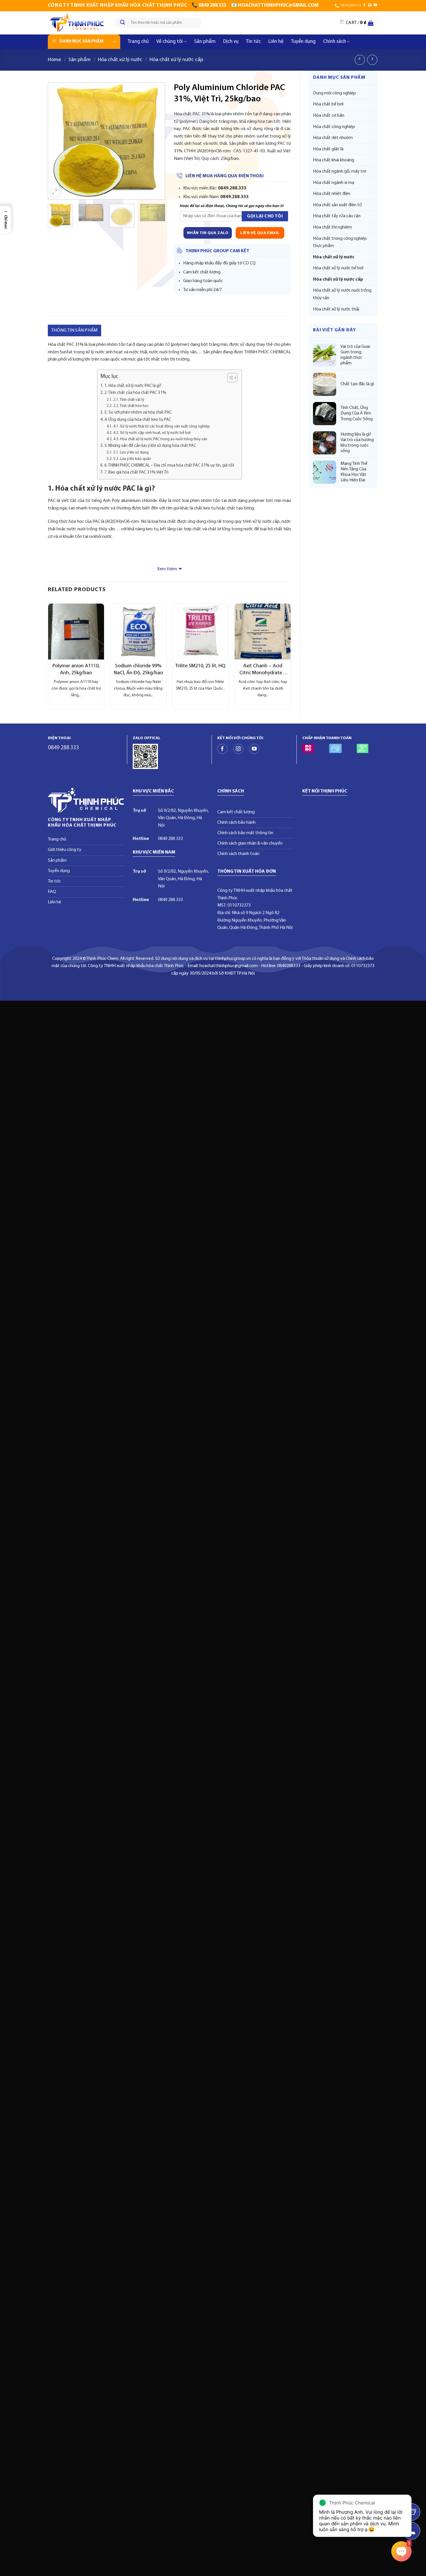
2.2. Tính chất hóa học (131, 406)
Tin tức (253, 42)
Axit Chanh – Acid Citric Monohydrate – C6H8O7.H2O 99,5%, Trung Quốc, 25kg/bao (263, 670)
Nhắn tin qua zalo (208, 233)
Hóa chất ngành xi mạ (334, 183)
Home (54, 60)
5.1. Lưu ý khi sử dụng (131, 453)
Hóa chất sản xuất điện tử (337, 205)
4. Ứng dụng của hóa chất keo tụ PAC (138, 420)
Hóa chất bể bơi (328, 104)
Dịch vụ (231, 42)
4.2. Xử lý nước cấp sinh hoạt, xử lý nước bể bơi (152, 433)
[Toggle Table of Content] (229, 378)
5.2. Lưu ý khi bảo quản (132, 459)
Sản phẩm (205, 42)
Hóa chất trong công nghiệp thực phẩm (340, 242)
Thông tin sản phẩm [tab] (74, 330)
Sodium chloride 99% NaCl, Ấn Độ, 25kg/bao (138, 669)
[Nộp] (123, 23)
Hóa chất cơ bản (329, 116)
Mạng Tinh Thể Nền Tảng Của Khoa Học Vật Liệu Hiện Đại (354, 472)
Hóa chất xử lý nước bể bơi (338, 268)
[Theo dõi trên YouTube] (375, 5)
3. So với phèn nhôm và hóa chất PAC (138, 413)
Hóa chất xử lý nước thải (336, 309)
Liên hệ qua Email (260, 233)
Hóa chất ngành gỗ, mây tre (340, 171)
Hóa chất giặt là (328, 149)
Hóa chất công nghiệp (334, 127)
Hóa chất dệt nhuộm (333, 138)
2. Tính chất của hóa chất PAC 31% (135, 393)
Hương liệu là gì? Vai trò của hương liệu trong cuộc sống (357, 443)
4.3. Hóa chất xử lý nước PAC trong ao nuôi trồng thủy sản (160, 439)
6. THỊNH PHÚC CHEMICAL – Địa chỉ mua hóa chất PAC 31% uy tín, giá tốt (169, 466)
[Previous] (57, 141)
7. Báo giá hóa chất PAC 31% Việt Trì (136, 473)
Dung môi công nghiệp (334, 93)
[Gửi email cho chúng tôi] (370, 5)
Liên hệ (276, 42)
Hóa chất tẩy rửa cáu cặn (337, 216)
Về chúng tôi (170, 42)
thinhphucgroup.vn (233, 959)
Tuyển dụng (303, 42)
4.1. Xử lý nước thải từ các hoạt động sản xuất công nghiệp (162, 426)
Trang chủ (138, 42)
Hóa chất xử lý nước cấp (176, 60)
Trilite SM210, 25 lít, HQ (200, 666)
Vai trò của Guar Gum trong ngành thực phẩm (355, 355)
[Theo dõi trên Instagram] (238, 749)
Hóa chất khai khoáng (334, 160)
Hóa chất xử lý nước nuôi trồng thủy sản (342, 294)
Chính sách (335, 42)
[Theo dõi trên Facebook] (364, 5)
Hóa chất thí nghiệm (332, 227)
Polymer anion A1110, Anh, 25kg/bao (76, 669)
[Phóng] (55, 193)
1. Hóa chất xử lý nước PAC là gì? (133, 386)
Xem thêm (167, 569)
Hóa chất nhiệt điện (332, 194)
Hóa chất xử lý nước (120, 60)
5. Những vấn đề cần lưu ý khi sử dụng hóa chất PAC (150, 446)
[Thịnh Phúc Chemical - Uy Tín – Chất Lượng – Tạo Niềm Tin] (77, 23)
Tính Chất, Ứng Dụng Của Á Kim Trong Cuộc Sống (357, 413)
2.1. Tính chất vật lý (129, 400)
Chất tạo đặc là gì (357, 384)
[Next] (155, 141)
